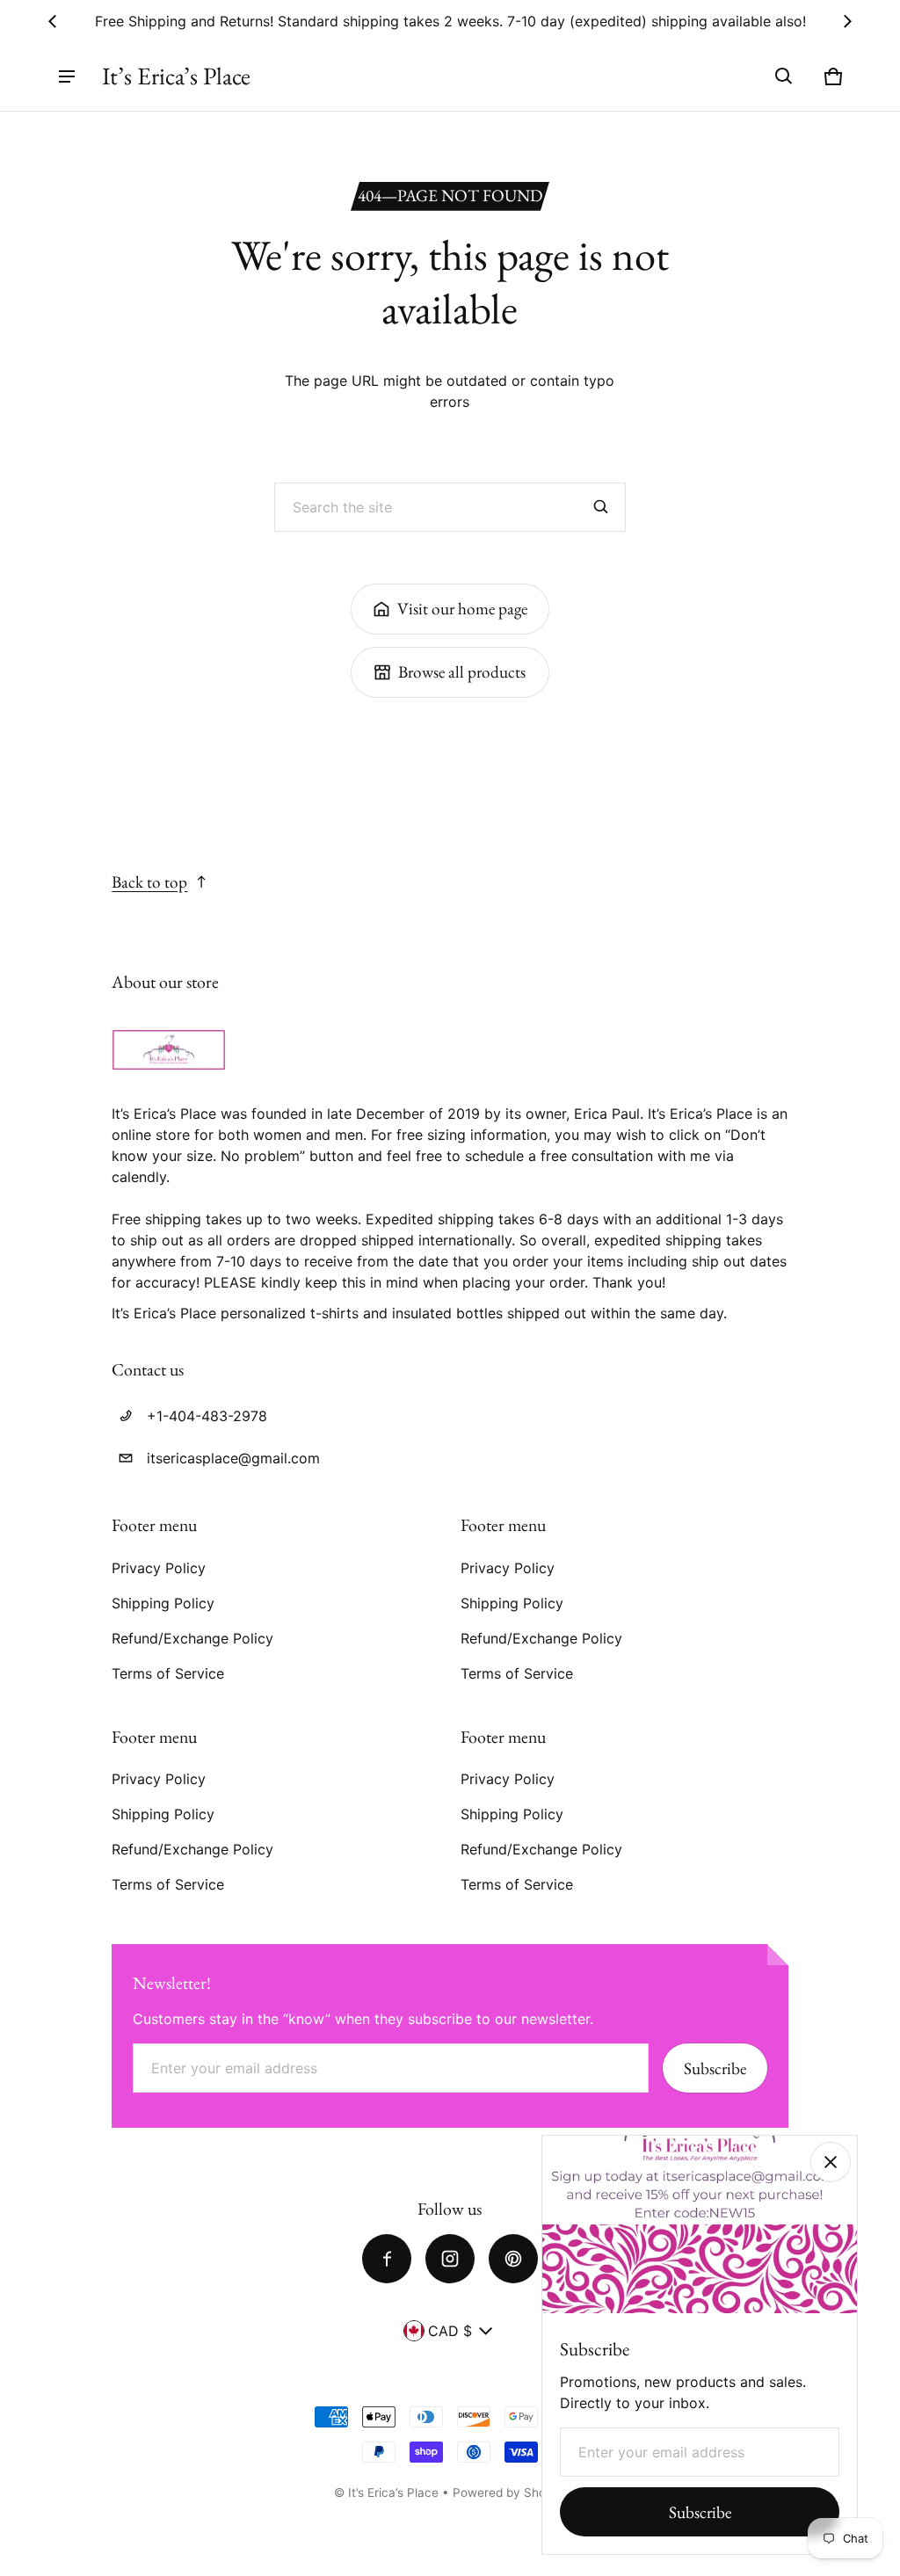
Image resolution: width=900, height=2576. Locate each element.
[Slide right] (847, 21)
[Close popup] (831, 2162)
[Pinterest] (513, 2259)
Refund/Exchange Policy (192, 1638)
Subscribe (715, 2068)
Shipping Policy (163, 1603)
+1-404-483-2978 (207, 1416)
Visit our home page (462, 609)
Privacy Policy (159, 1568)
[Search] (601, 507)
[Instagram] (450, 2259)
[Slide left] (53, 21)
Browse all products (462, 672)
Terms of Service (168, 1673)
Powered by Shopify (510, 2493)
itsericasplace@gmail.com (233, 1458)
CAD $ (450, 2331)
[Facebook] (387, 2259)
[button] (784, 76)
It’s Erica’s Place (393, 2493)
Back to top (149, 882)
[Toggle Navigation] (67, 76)
